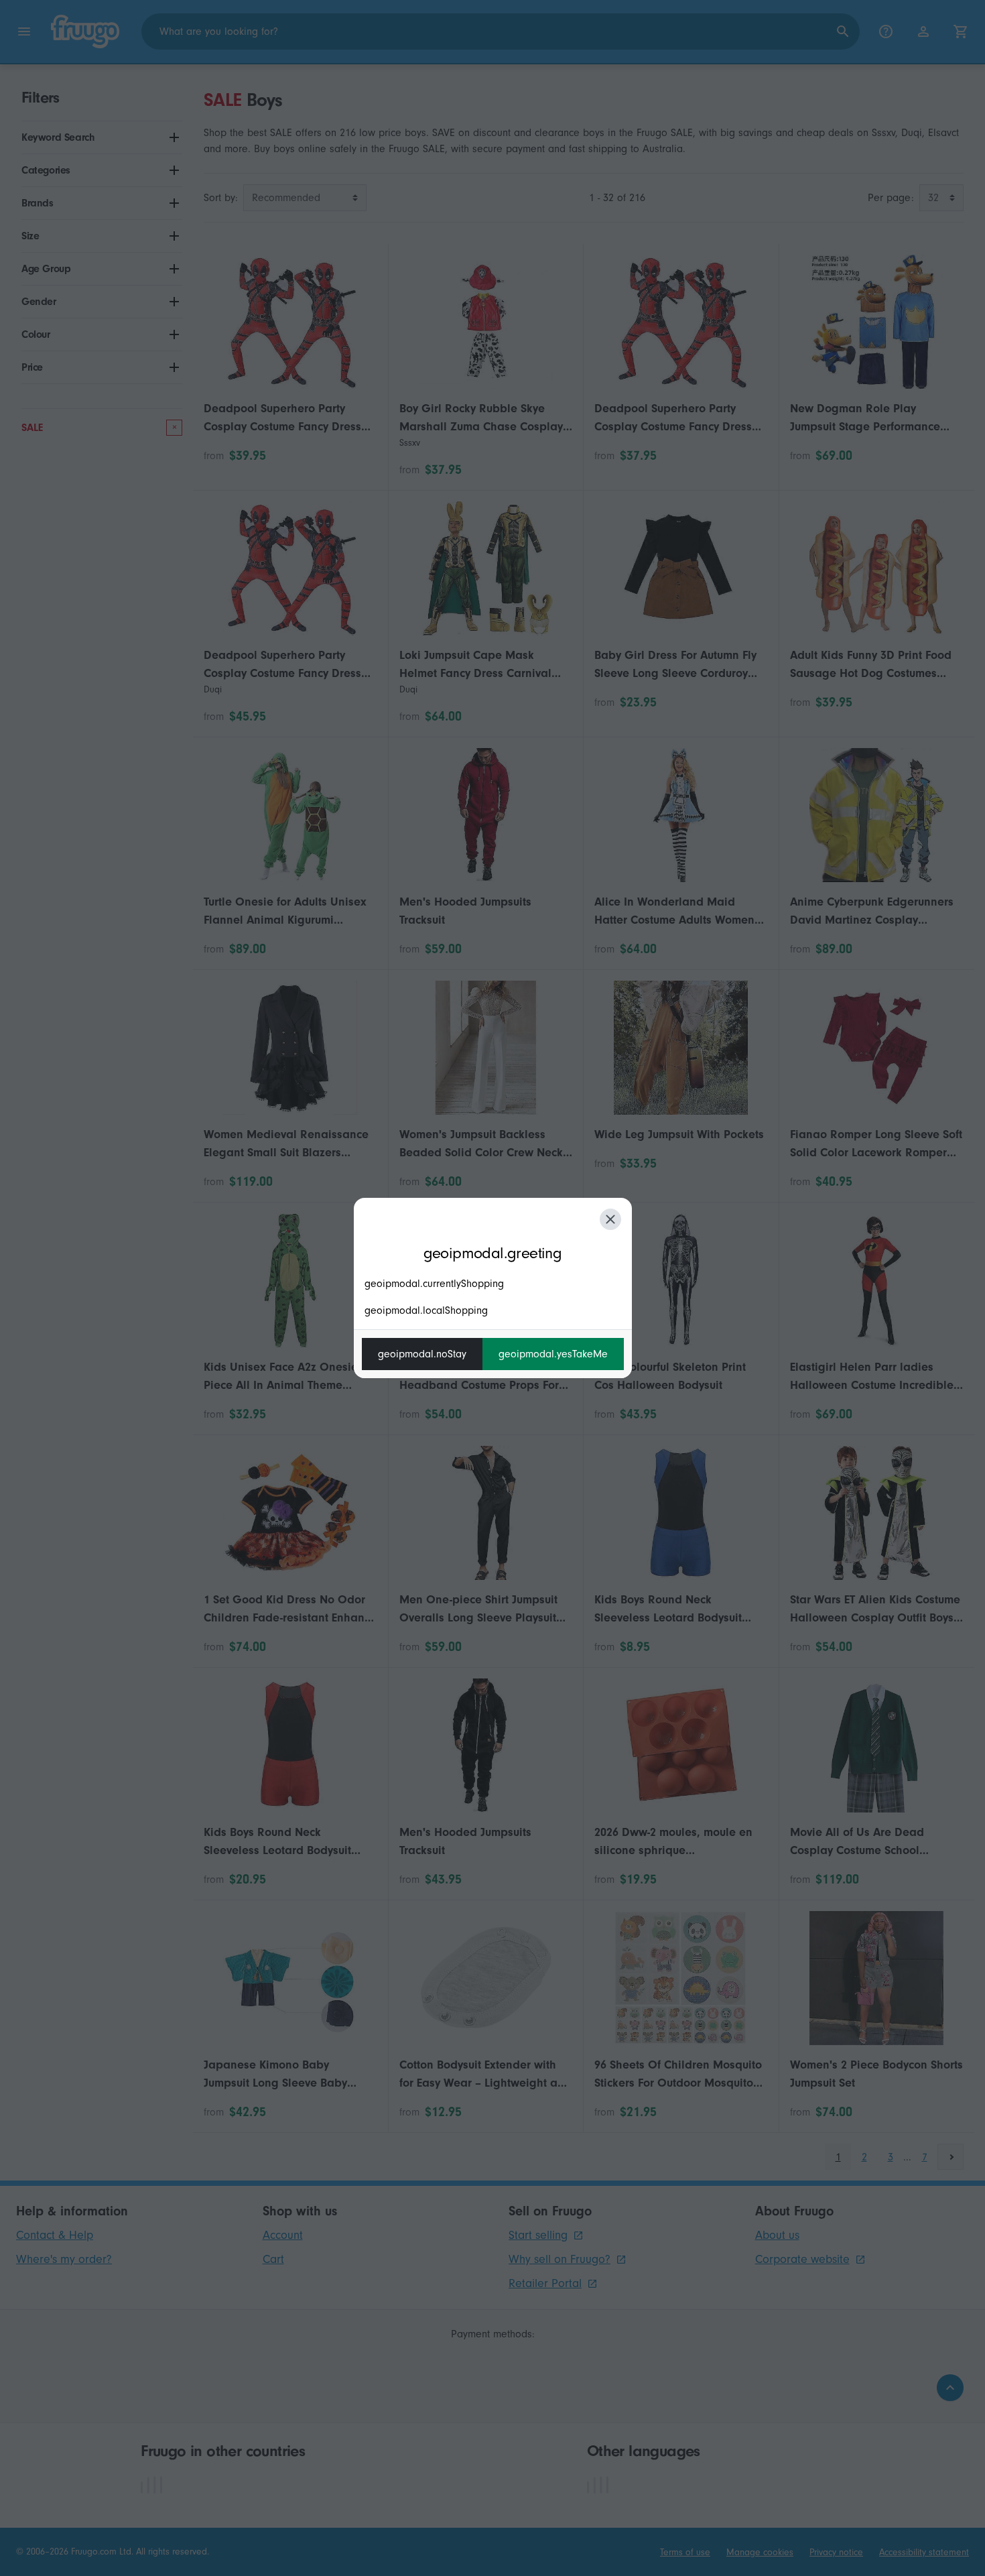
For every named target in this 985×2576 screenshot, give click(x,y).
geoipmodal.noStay (422, 1354)
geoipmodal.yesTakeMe (553, 1354)
